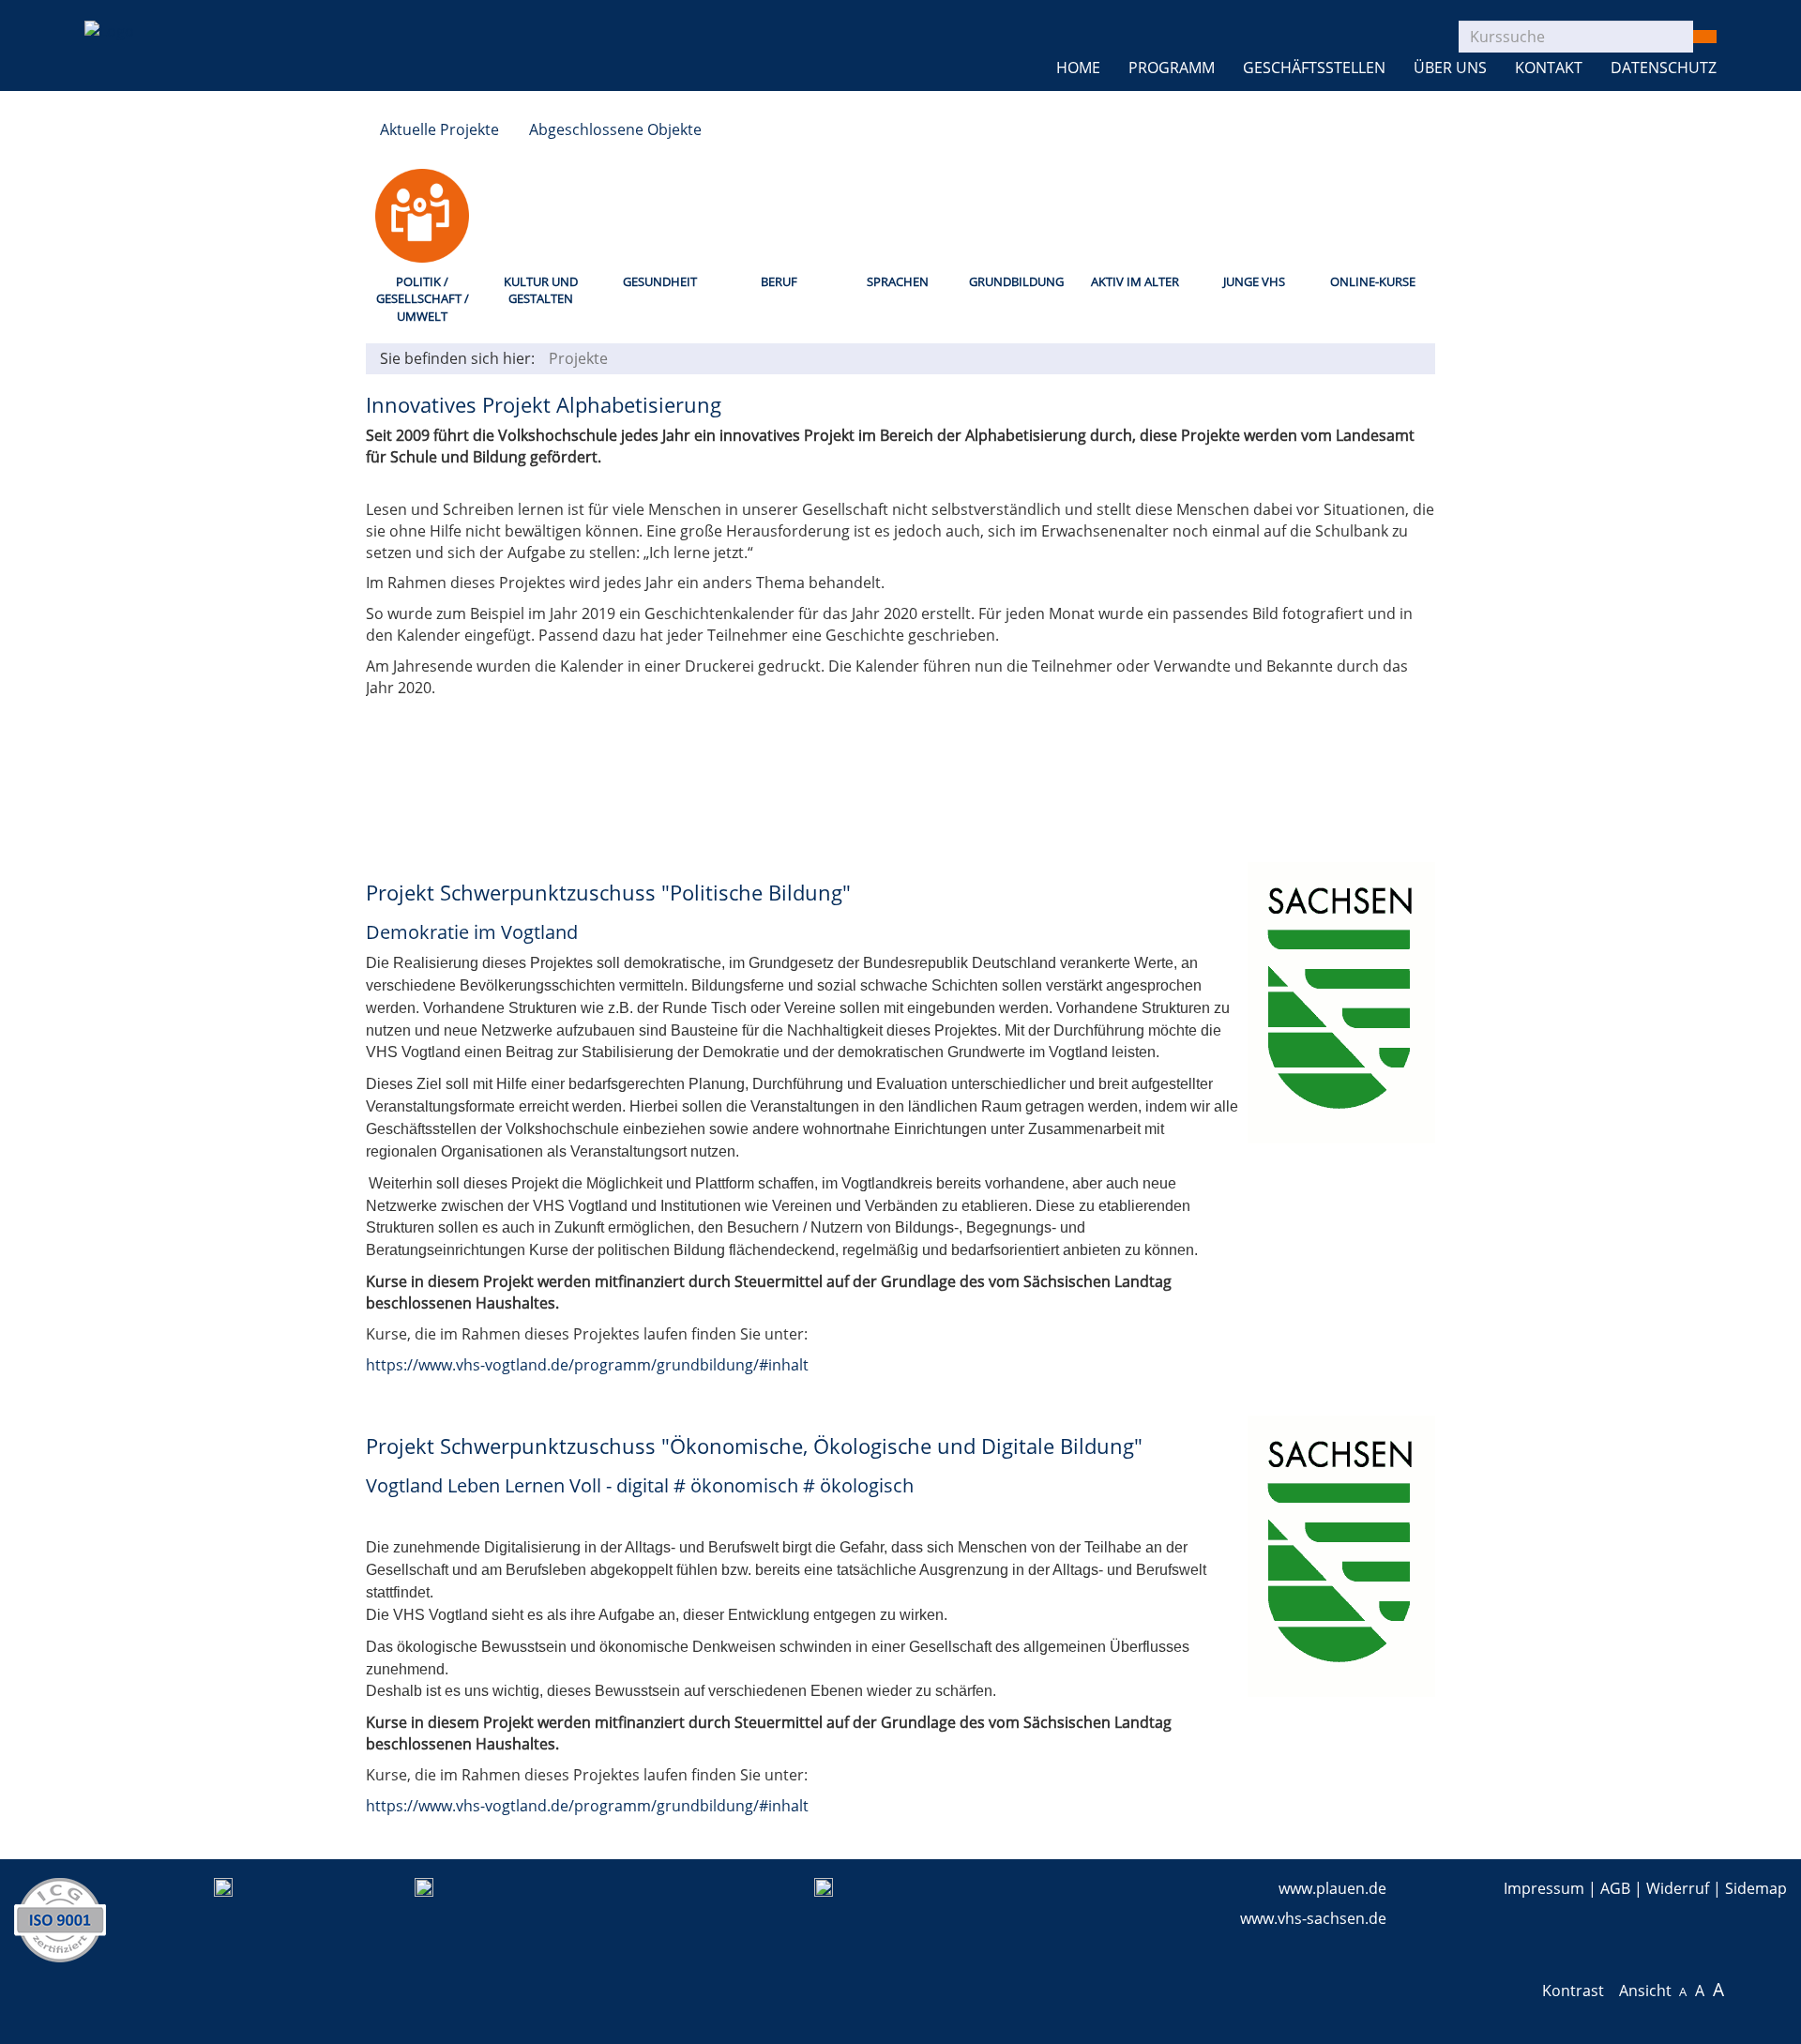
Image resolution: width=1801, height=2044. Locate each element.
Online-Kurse (1373, 281)
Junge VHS (1254, 281)
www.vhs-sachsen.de (1313, 1918)
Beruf (779, 281)
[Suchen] (1704, 37)
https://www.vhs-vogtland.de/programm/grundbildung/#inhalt (587, 1365)
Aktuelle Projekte (439, 129)
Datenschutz (1664, 68)
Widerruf (1678, 1888)
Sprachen (898, 281)
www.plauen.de (1332, 1888)
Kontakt (1549, 68)
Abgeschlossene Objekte (615, 129)
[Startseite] (109, 20)
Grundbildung (1016, 281)
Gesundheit (660, 281)
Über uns (1450, 68)
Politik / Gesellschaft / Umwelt (423, 299)
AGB (1615, 1888)
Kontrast (1577, 1991)
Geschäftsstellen (1314, 68)
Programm (1172, 68)
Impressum (1544, 1888)
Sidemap (1756, 1888)
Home (1078, 68)
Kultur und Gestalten (541, 290)
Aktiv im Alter (1135, 281)
